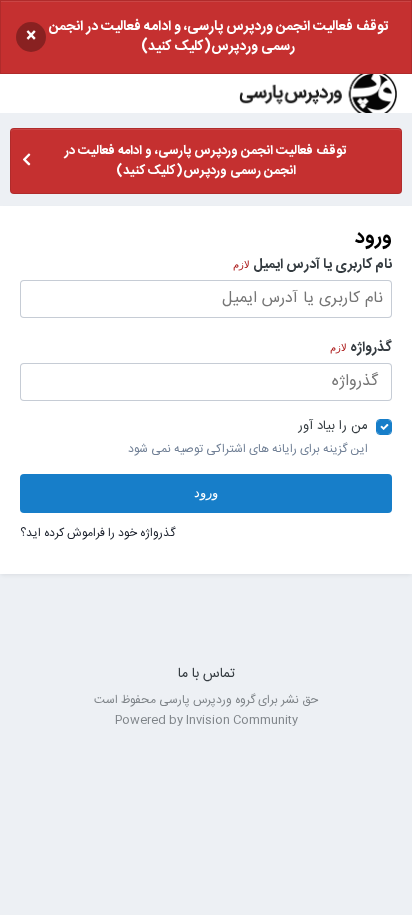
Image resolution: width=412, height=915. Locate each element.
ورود (206, 492)
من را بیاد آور (333, 426)
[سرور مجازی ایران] (206, 626)
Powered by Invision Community (206, 720)
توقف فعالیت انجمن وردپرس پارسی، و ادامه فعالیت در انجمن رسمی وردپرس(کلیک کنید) (218, 37)
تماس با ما (206, 674)
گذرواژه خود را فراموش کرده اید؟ (97, 533)
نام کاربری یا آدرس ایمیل (312, 264)
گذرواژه (361, 347)
